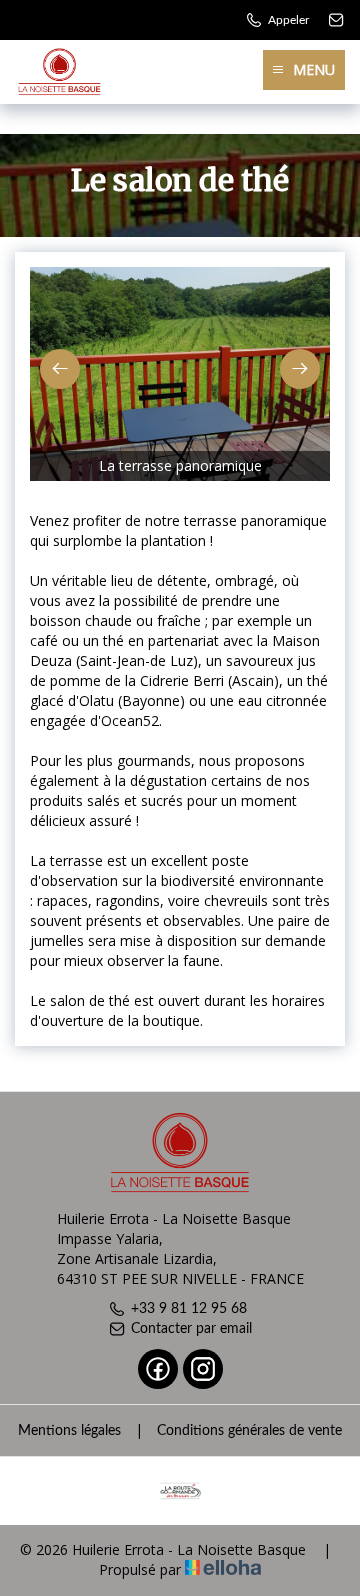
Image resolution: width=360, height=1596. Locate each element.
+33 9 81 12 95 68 (189, 1309)
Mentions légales (69, 1431)
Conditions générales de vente (249, 1431)
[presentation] (60, 369)
